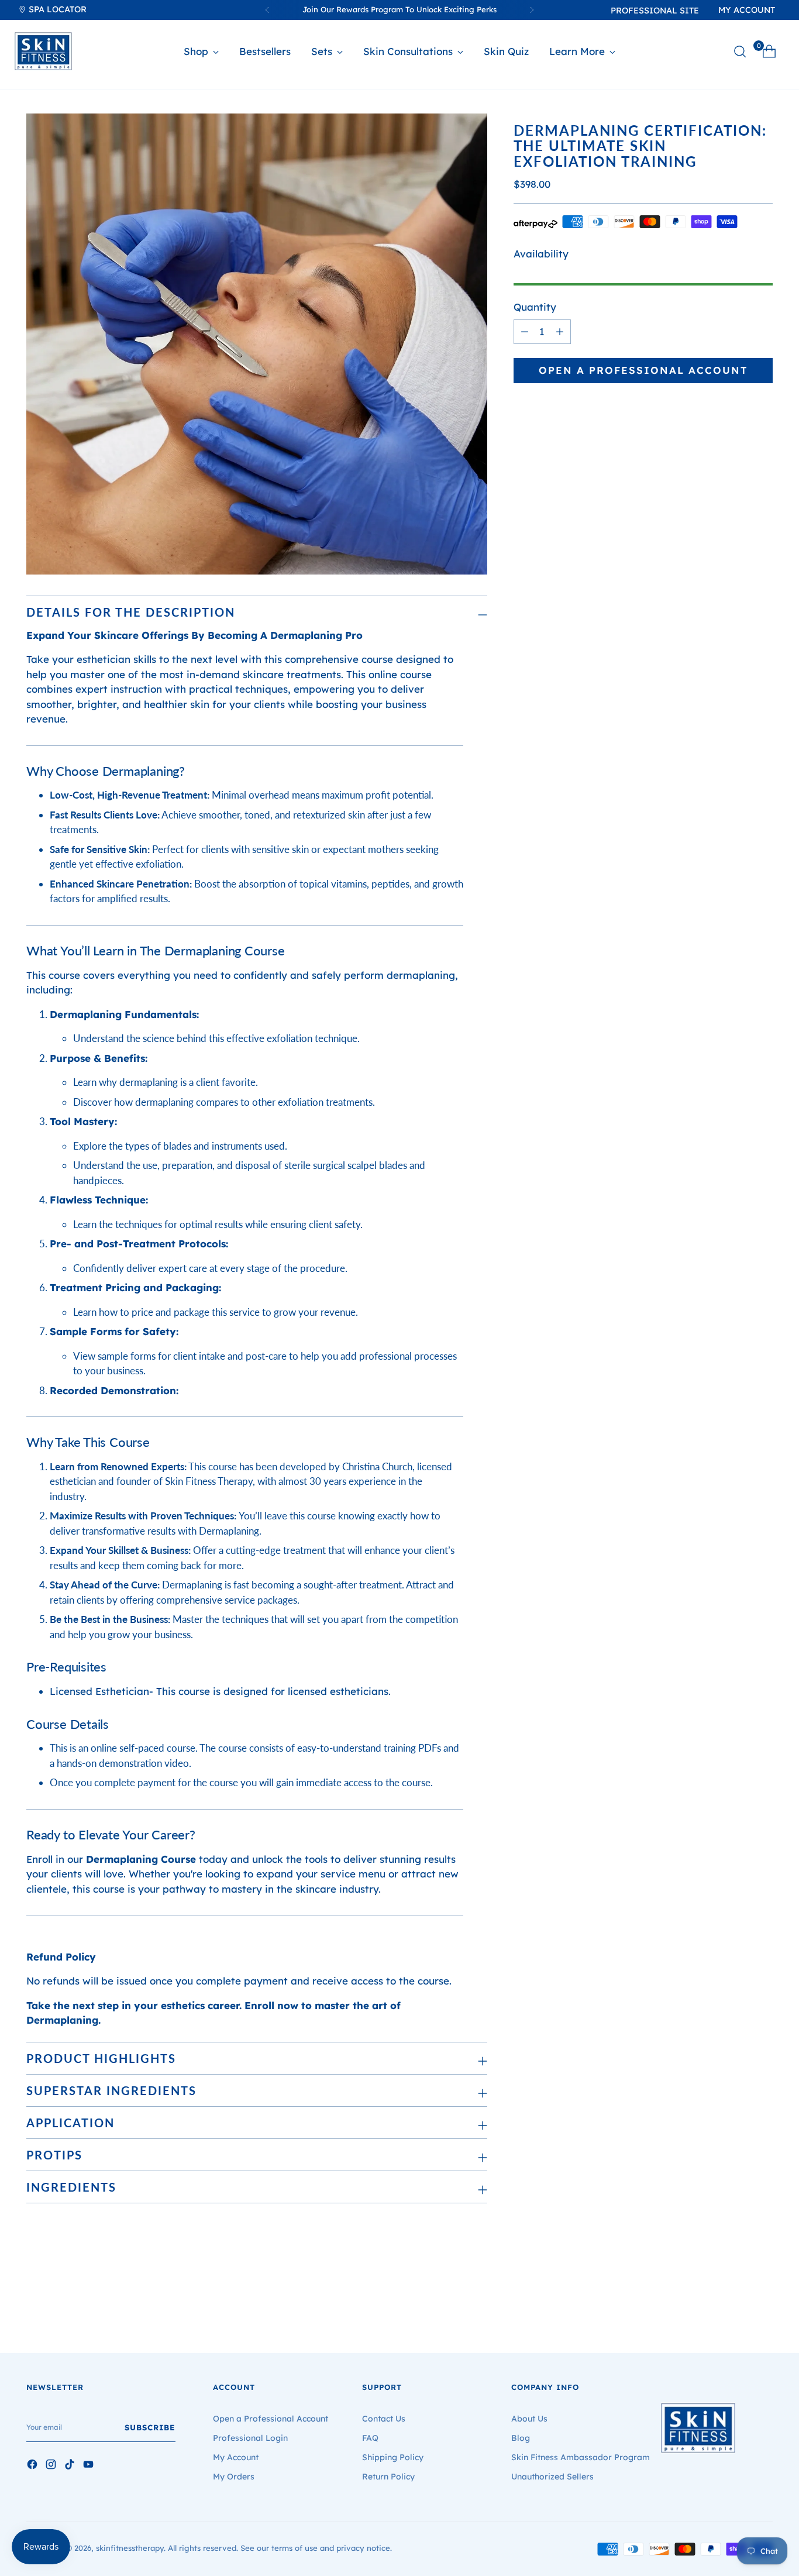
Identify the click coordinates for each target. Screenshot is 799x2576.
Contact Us (384, 2419)
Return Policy (388, 2477)
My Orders (234, 2477)
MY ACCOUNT (747, 10)
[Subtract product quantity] (560, 332)
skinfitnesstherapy (130, 2548)
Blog (521, 2438)
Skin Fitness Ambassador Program (581, 2457)
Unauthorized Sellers (552, 2477)
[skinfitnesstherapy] (43, 51)
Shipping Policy (393, 2457)
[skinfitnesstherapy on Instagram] (52, 2466)
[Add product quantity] (525, 332)
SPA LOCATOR (56, 9)
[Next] (532, 10)
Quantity (535, 307)
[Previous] (267, 10)
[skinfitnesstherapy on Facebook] (33, 2466)
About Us (529, 2419)
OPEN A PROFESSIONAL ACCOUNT (643, 370)
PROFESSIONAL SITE (655, 11)
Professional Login (250, 2438)
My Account (236, 2457)
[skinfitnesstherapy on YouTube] (89, 2466)
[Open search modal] (740, 51)
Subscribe (150, 2427)
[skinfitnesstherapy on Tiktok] (71, 2466)
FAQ (370, 2438)
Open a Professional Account (271, 2419)
